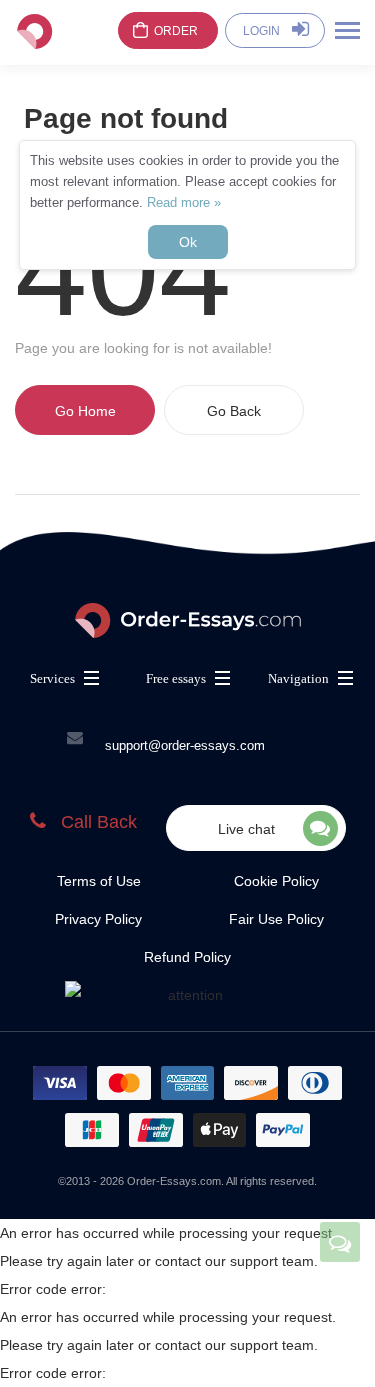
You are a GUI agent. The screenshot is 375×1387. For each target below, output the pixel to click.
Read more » (184, 202)
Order (176, 31)
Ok (188, 242)
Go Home (85, 411)
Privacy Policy (98, 919)
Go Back (234, 411)
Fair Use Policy (276, 919)
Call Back (99, 822)
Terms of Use (99, 881)
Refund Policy (187, 957)
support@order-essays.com (185, 745)
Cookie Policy (276, 881)
